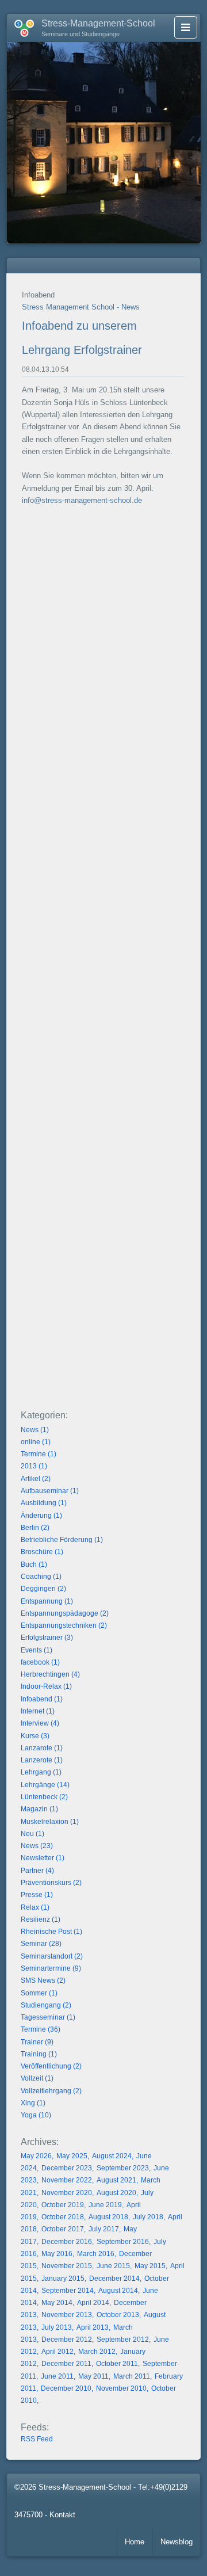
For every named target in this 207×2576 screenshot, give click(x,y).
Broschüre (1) (42, 1552)
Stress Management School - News (81, 307)
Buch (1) (34, 1564)
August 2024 (112, 2156)
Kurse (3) (35, 1736)
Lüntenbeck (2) (44, 1797)
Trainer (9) (37, 2042)
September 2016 (123, 2242)
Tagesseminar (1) (48, 2017)
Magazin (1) (39, 1809)
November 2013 (67, 2315)
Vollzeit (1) (37, 2078)
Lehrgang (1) (41, 1772)
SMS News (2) (43, 1980)
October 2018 (63, 2217)
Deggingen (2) (43, 1589)
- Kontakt (60, 2515)
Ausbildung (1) (44, 1503)
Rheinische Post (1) (51, 1932)
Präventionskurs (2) (51, 1883)
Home (135, 2542)
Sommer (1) (39, 1993)
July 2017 (104, 2229)
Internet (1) (38, 1711)
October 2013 (118, 2315)
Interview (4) (40, 1723)
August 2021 (116, 2180)
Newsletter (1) (43, 1858)
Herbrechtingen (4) (50, 1674)
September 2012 (123, 2340)
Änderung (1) (41, 1516)
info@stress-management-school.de (82, 500)
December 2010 (66, 2388)
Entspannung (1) (47, 1601)
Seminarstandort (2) (52, 1956)
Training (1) (39, 2054)
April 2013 (93, 2327)
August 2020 (116, 2193)
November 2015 (67, 2266)
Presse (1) (37, 1895)
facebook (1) (40, 1662)
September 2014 (68, 2291)
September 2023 (123, 2168)
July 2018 (148, 2217)
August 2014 (118, 2291)
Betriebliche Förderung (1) (62, 1540)
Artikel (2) (36, 1479)
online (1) (36, 1442)
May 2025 (72, 2156)
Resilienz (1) (41, 1919)
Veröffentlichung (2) (51, 2066)
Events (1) (37, 1650)
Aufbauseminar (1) (50, 1491)
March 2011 (132, 2376)
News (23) (37, 1846)
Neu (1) (32, 1834)
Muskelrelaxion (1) (50, 1822)
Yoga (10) (36, 2115)
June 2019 (105, 2205)
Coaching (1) (41, 1577)
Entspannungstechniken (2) (64, 1625)
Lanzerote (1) (42, 1760)
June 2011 (57, 2376)
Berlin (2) (35, 1528)
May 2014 (57, 2303)
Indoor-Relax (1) (46, 1686)
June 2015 (113, 2266)
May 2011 (93, 2376)
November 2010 (121, 2388)
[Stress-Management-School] (20, 26)
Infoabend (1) (42, 1699)
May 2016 (57, 2254)
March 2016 (96, 2254)
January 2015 (63, 2279)
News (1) (35, 1430)
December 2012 (67, 2340)
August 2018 (108, 2217)
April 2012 (57, 2352)
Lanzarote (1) (42, 1748)
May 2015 (150, 2266)
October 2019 (63, 2205)
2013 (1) (34, 1466)
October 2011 (117, 2364)
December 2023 (67, 2168)
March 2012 (97, 2352)
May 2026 (36, 2156)
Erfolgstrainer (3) (47, 1638)
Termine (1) (39, 1454)
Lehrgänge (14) (45, 1785)
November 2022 (67, 2180)
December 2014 (114, 2279)
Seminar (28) (41, 1944)
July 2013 (57, 2327)
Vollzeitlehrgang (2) (51, 2091)
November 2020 (67, 2193)
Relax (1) (35, 1907)
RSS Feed (37, 2439)
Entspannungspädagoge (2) (65, 1613)
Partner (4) (37, 1871)
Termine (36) (41, 2029)
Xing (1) (33, 2103)
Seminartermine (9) (51, 1968)
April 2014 (93, 2303)
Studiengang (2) (46, 2005)
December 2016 (67, 2242)
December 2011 (66, 2364)
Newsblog (177, 2542)
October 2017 (63, 2229)
